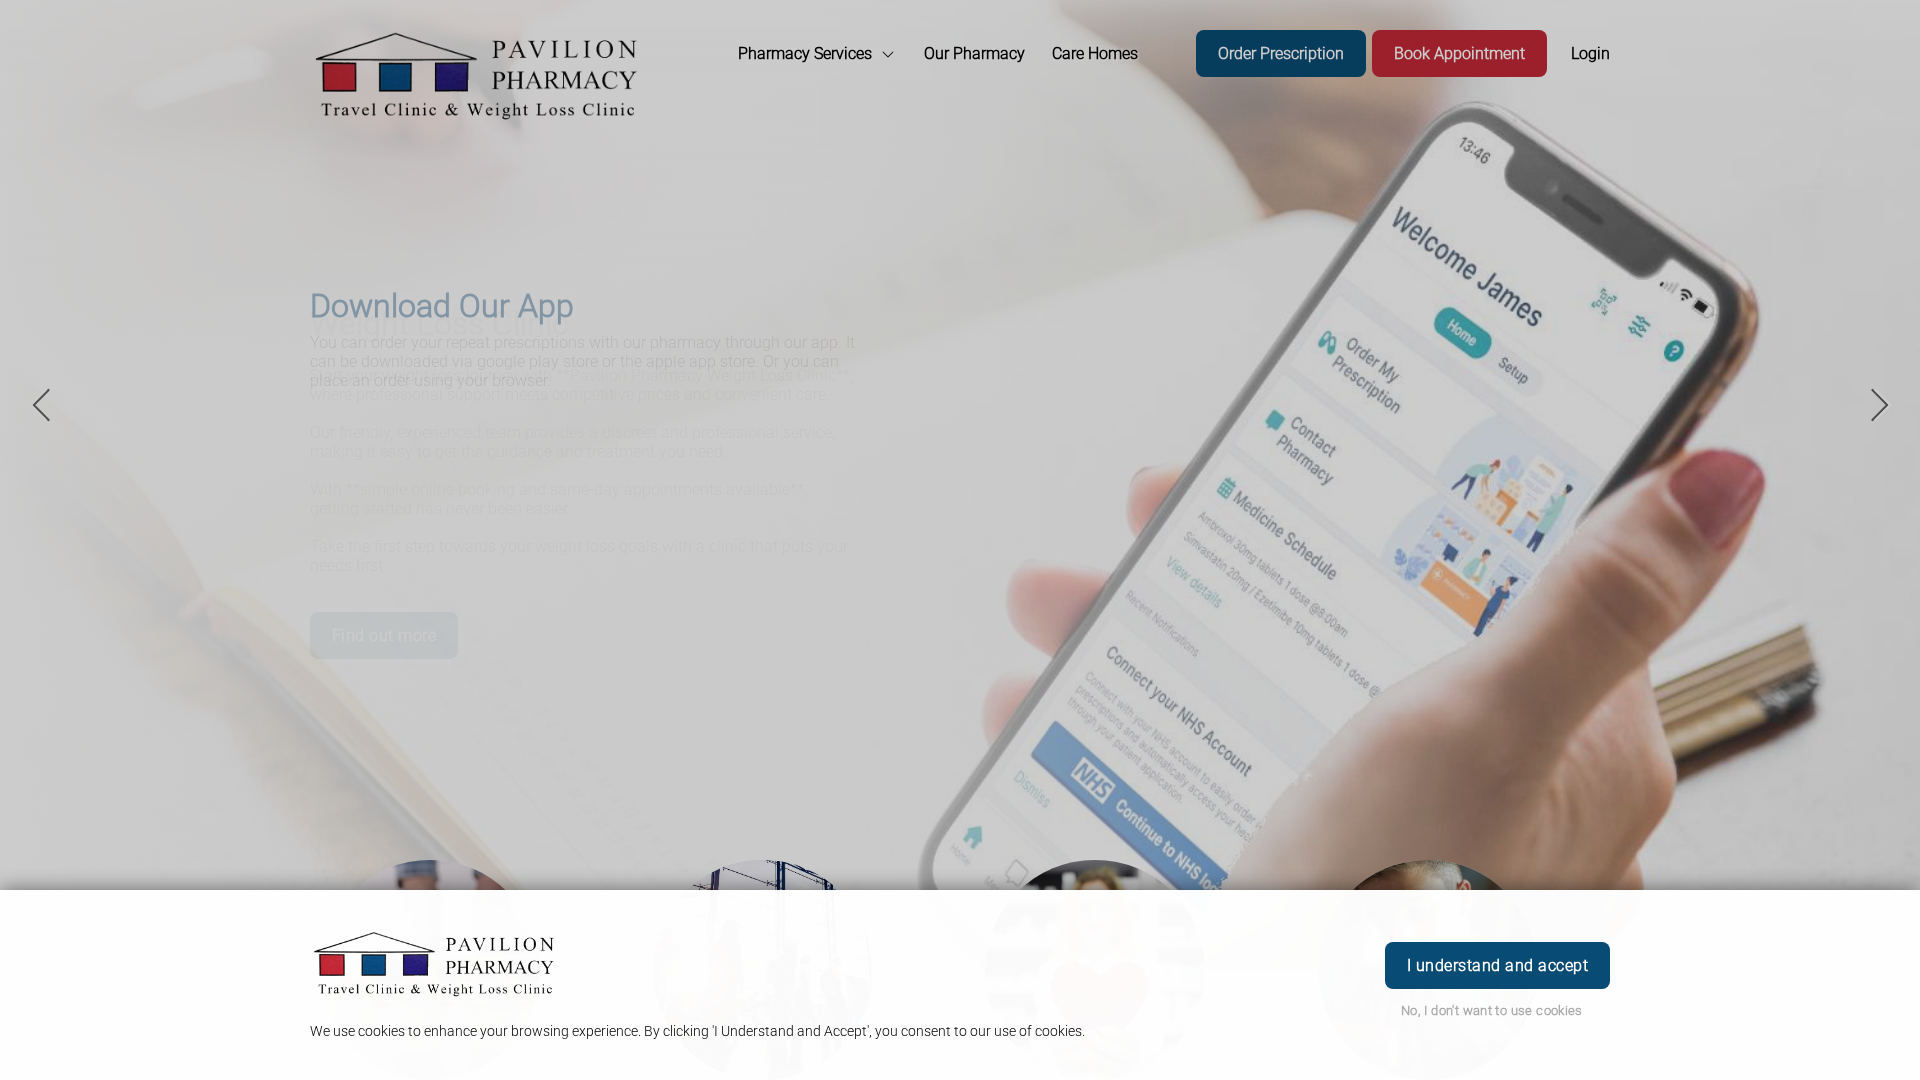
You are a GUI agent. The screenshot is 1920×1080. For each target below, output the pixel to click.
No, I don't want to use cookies (1492, 1010)
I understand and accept (1497, 965)
